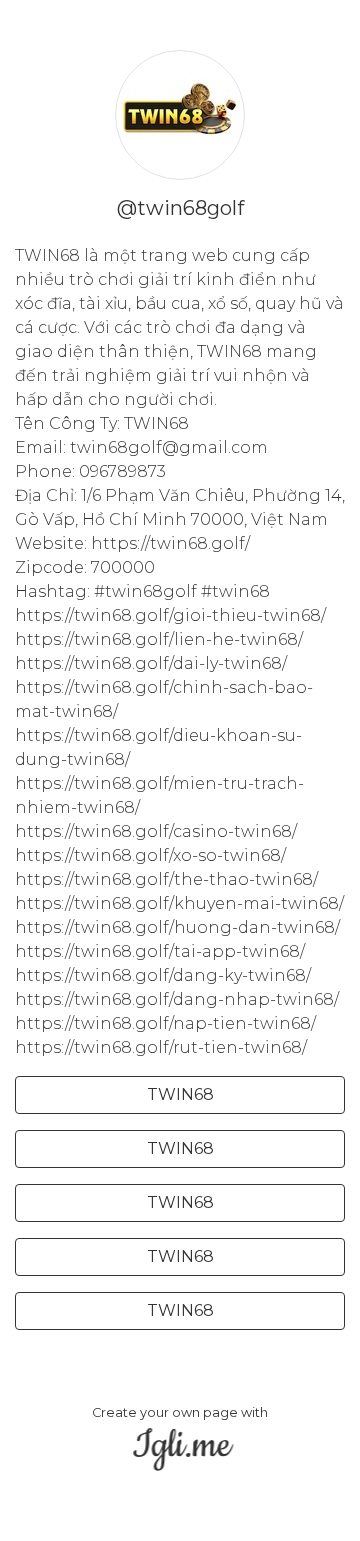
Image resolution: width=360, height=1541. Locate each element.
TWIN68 (180, 1094)
